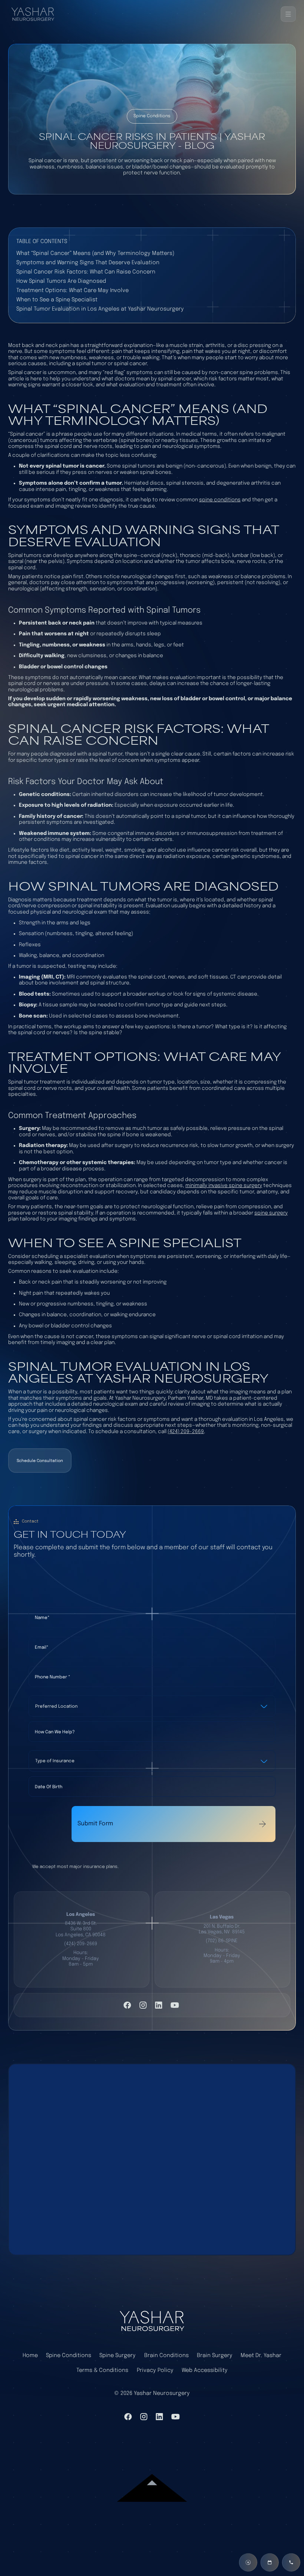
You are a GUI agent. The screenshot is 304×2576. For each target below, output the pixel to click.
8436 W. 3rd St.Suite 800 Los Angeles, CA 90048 (81, 1929)
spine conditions (220, 500)
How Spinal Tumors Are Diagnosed (61, 281)
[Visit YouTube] (175, 2005)
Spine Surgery (118, 2355)
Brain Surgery (215, 2355)
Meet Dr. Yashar (261, 2355)
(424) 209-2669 (186, 1432)
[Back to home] (36, 14)
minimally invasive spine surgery (224, 1186)
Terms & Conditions (102, 2370)
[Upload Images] (248, 2562)
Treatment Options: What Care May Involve (72, 290)
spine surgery (271, 1213)
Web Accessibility (205, 2370)
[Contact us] (270, 2562)
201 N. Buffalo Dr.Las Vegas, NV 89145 (222, 1929)
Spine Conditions (69, 2355)
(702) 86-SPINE (222, 1941)
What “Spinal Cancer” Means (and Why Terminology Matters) (95, 253)
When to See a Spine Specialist (57, 300)
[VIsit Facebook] (127, 2005)
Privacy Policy (155, 2370)
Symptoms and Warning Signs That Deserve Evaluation (88, 263)
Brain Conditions (166, 2355)
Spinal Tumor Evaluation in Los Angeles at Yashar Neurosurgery (100, 309)
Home (30, 2355)
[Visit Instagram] (143, 2005)
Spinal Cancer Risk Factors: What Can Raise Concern (86, 272)
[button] (288, 14)
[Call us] (291, 2562)
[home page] (152, 2321)
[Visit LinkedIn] (159, 2005)
